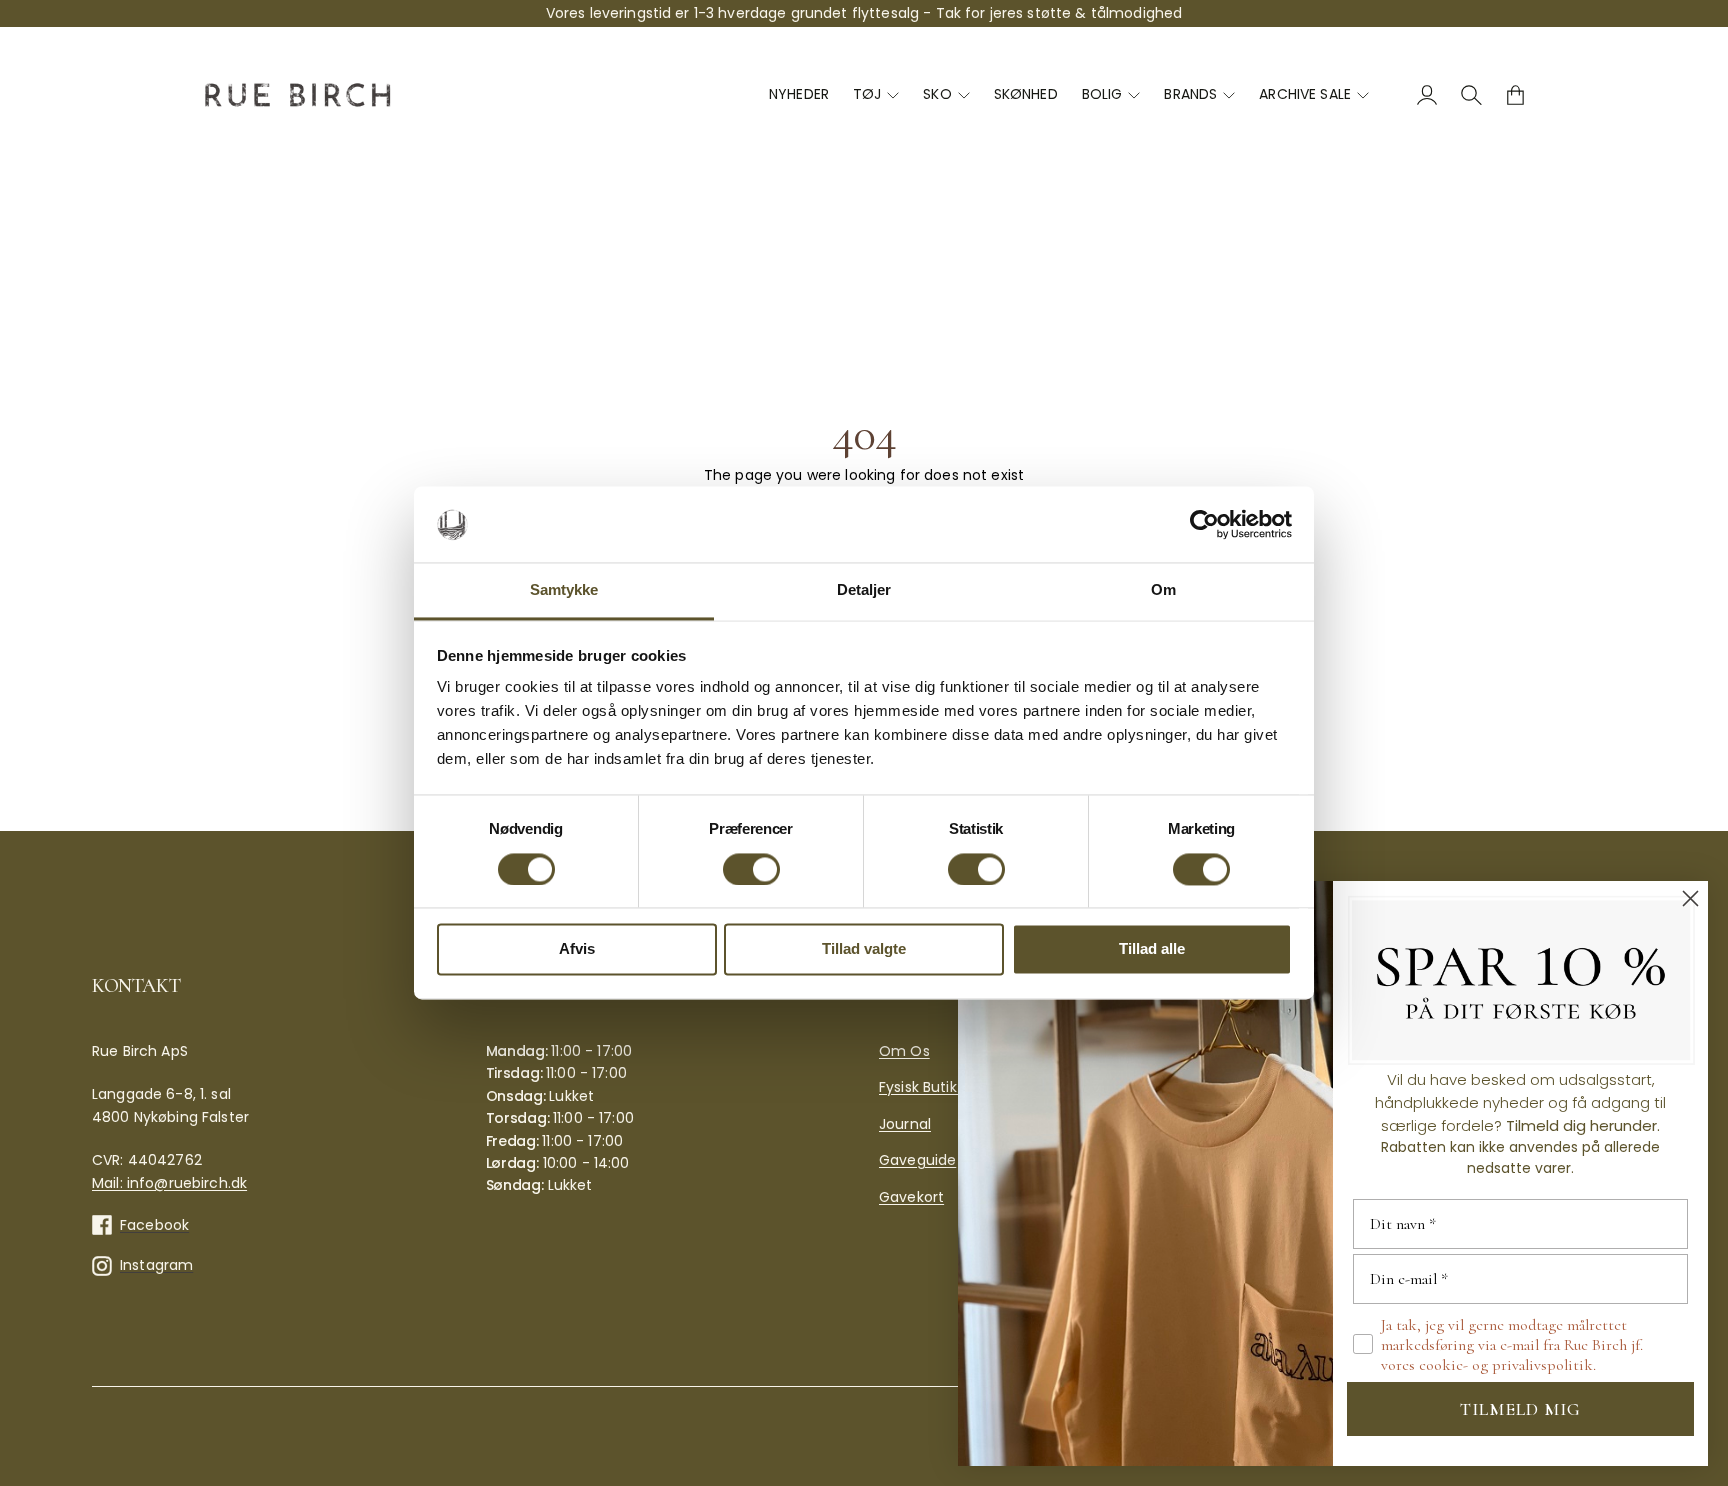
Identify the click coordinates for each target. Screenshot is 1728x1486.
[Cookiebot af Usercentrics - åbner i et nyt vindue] (1204, 525)
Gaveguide (917, 1160)
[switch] (751, 870)
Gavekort (911, 1197)
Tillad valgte (864, 949)
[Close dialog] (1690, 898)
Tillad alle (1152, 949)
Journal (905, 1124)
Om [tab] (1163, 590)
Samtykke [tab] (564, 590)
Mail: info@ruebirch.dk (169, 1183)
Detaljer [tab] (864, 590)
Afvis (577, 949)
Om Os (904, 1051)
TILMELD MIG (1520, 1409)
